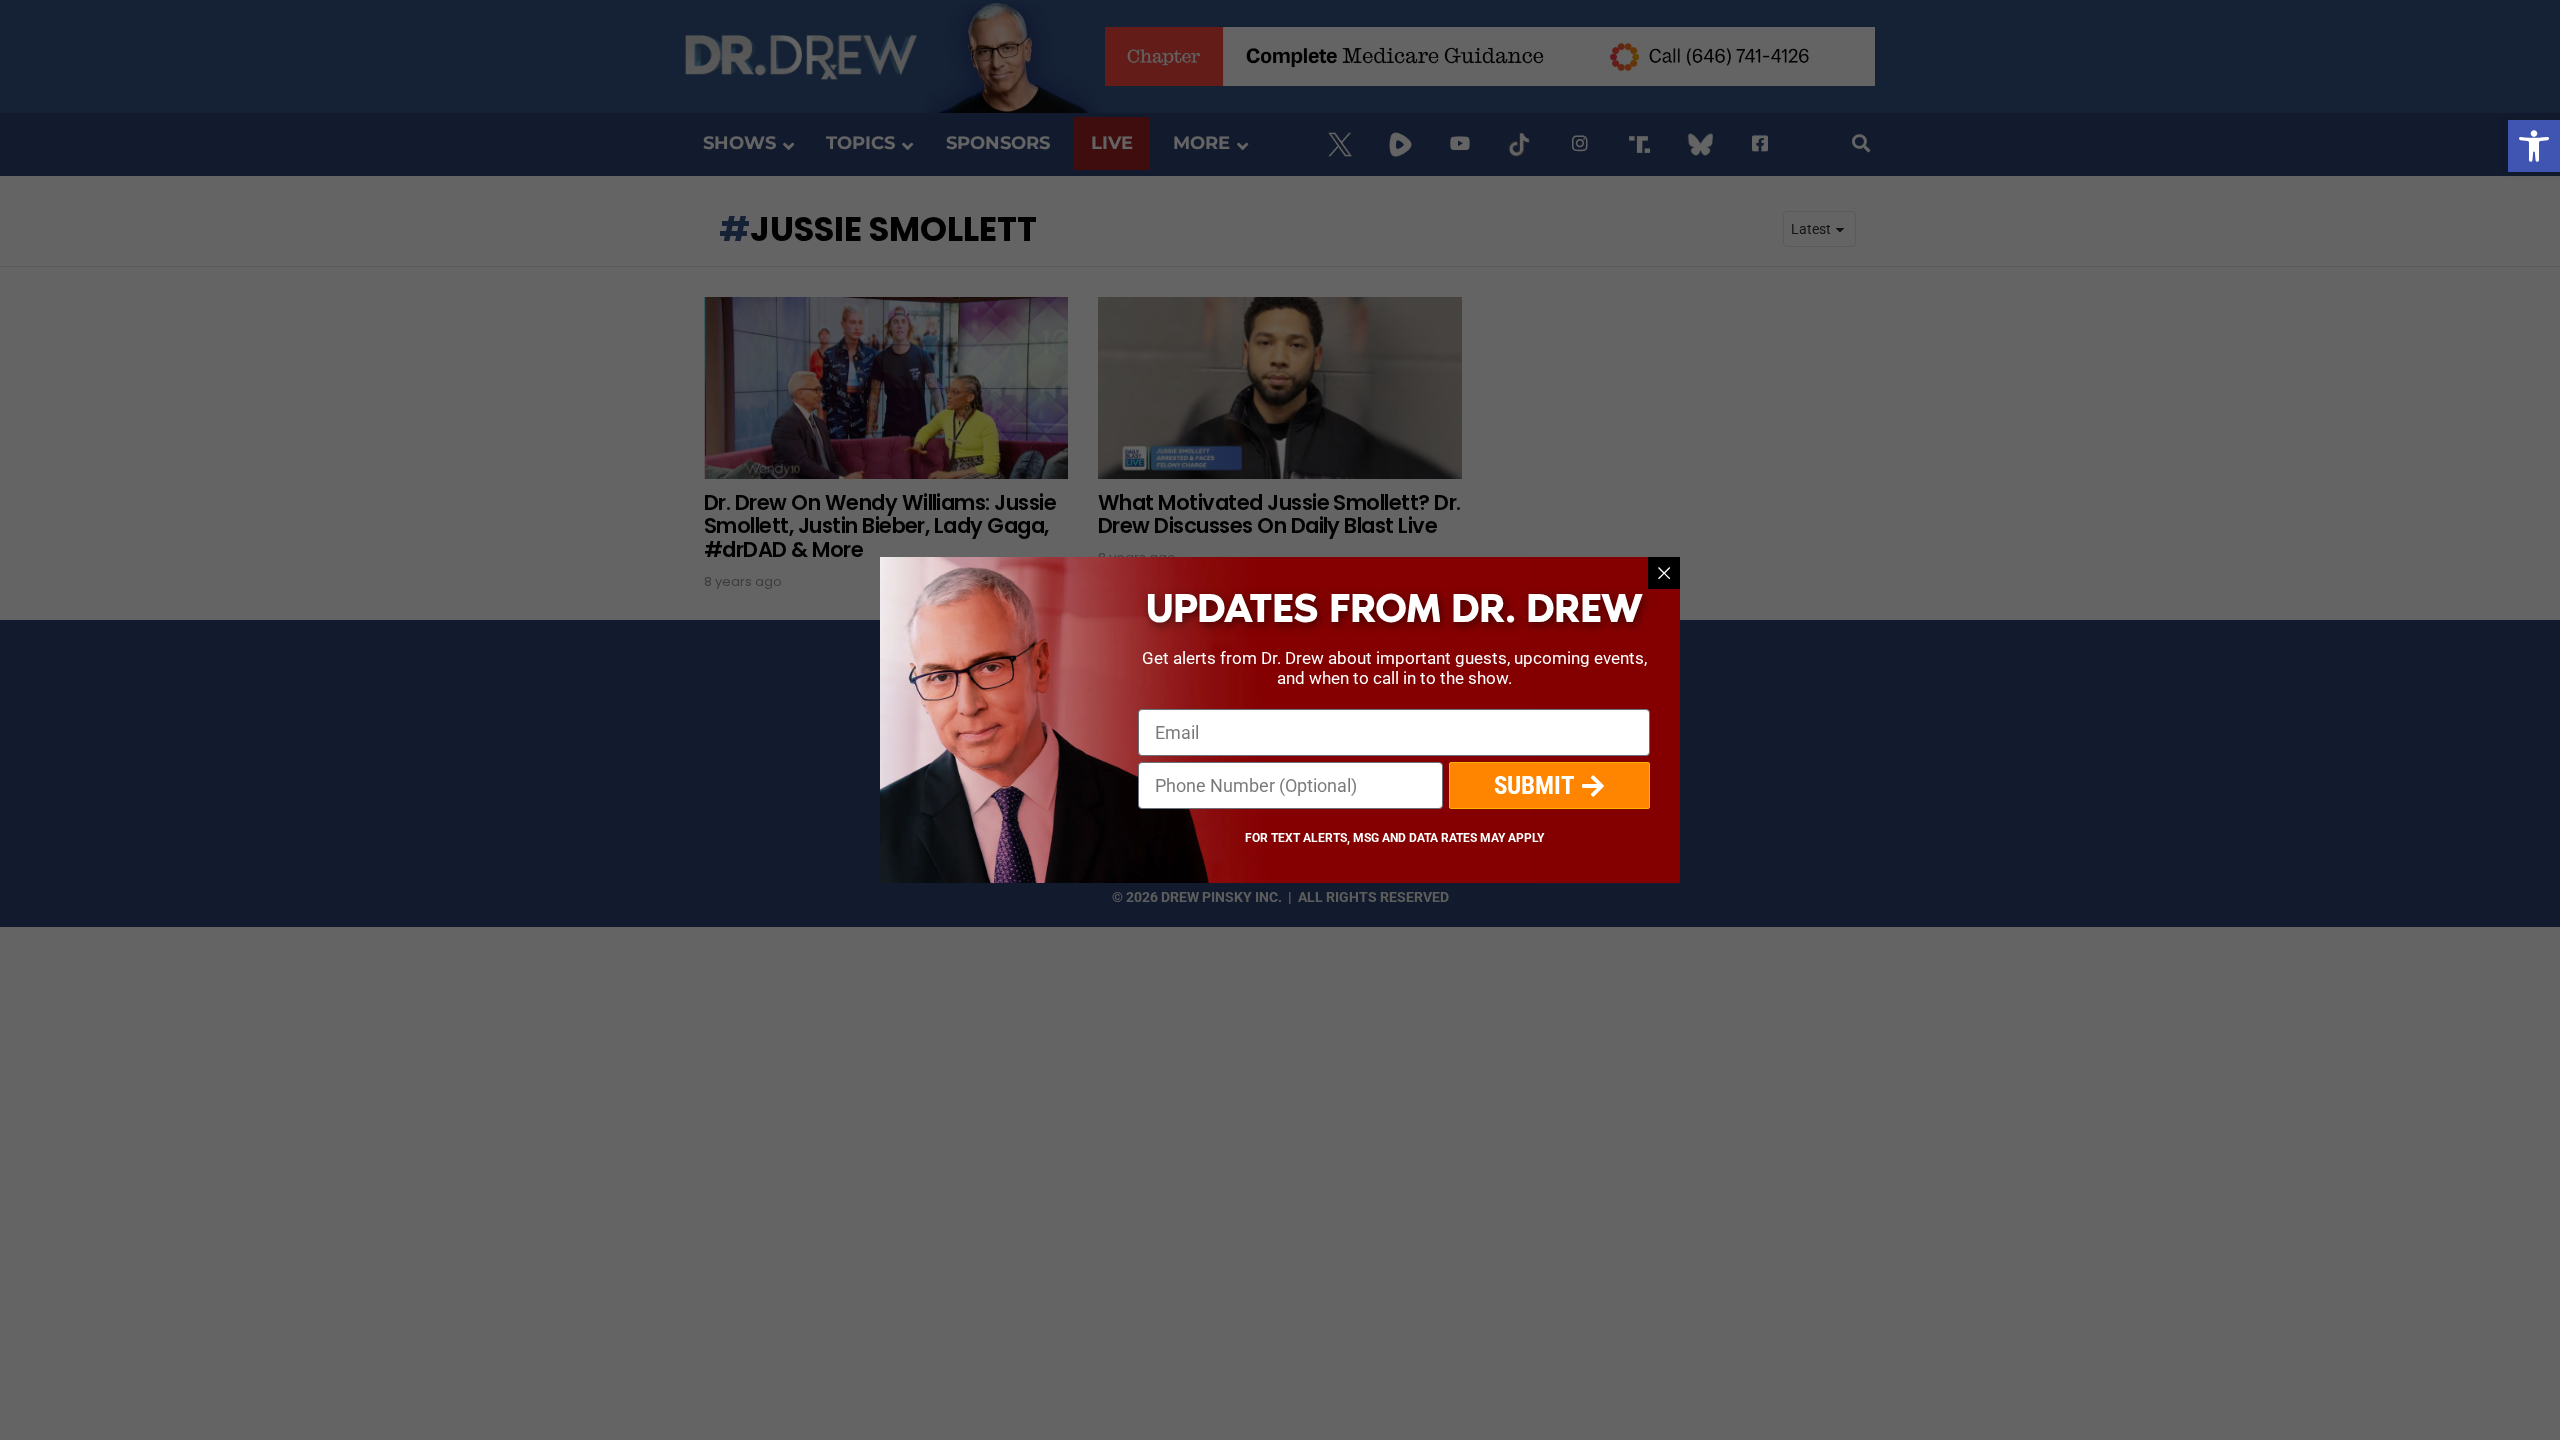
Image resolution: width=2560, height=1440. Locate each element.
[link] (2534, 146)
